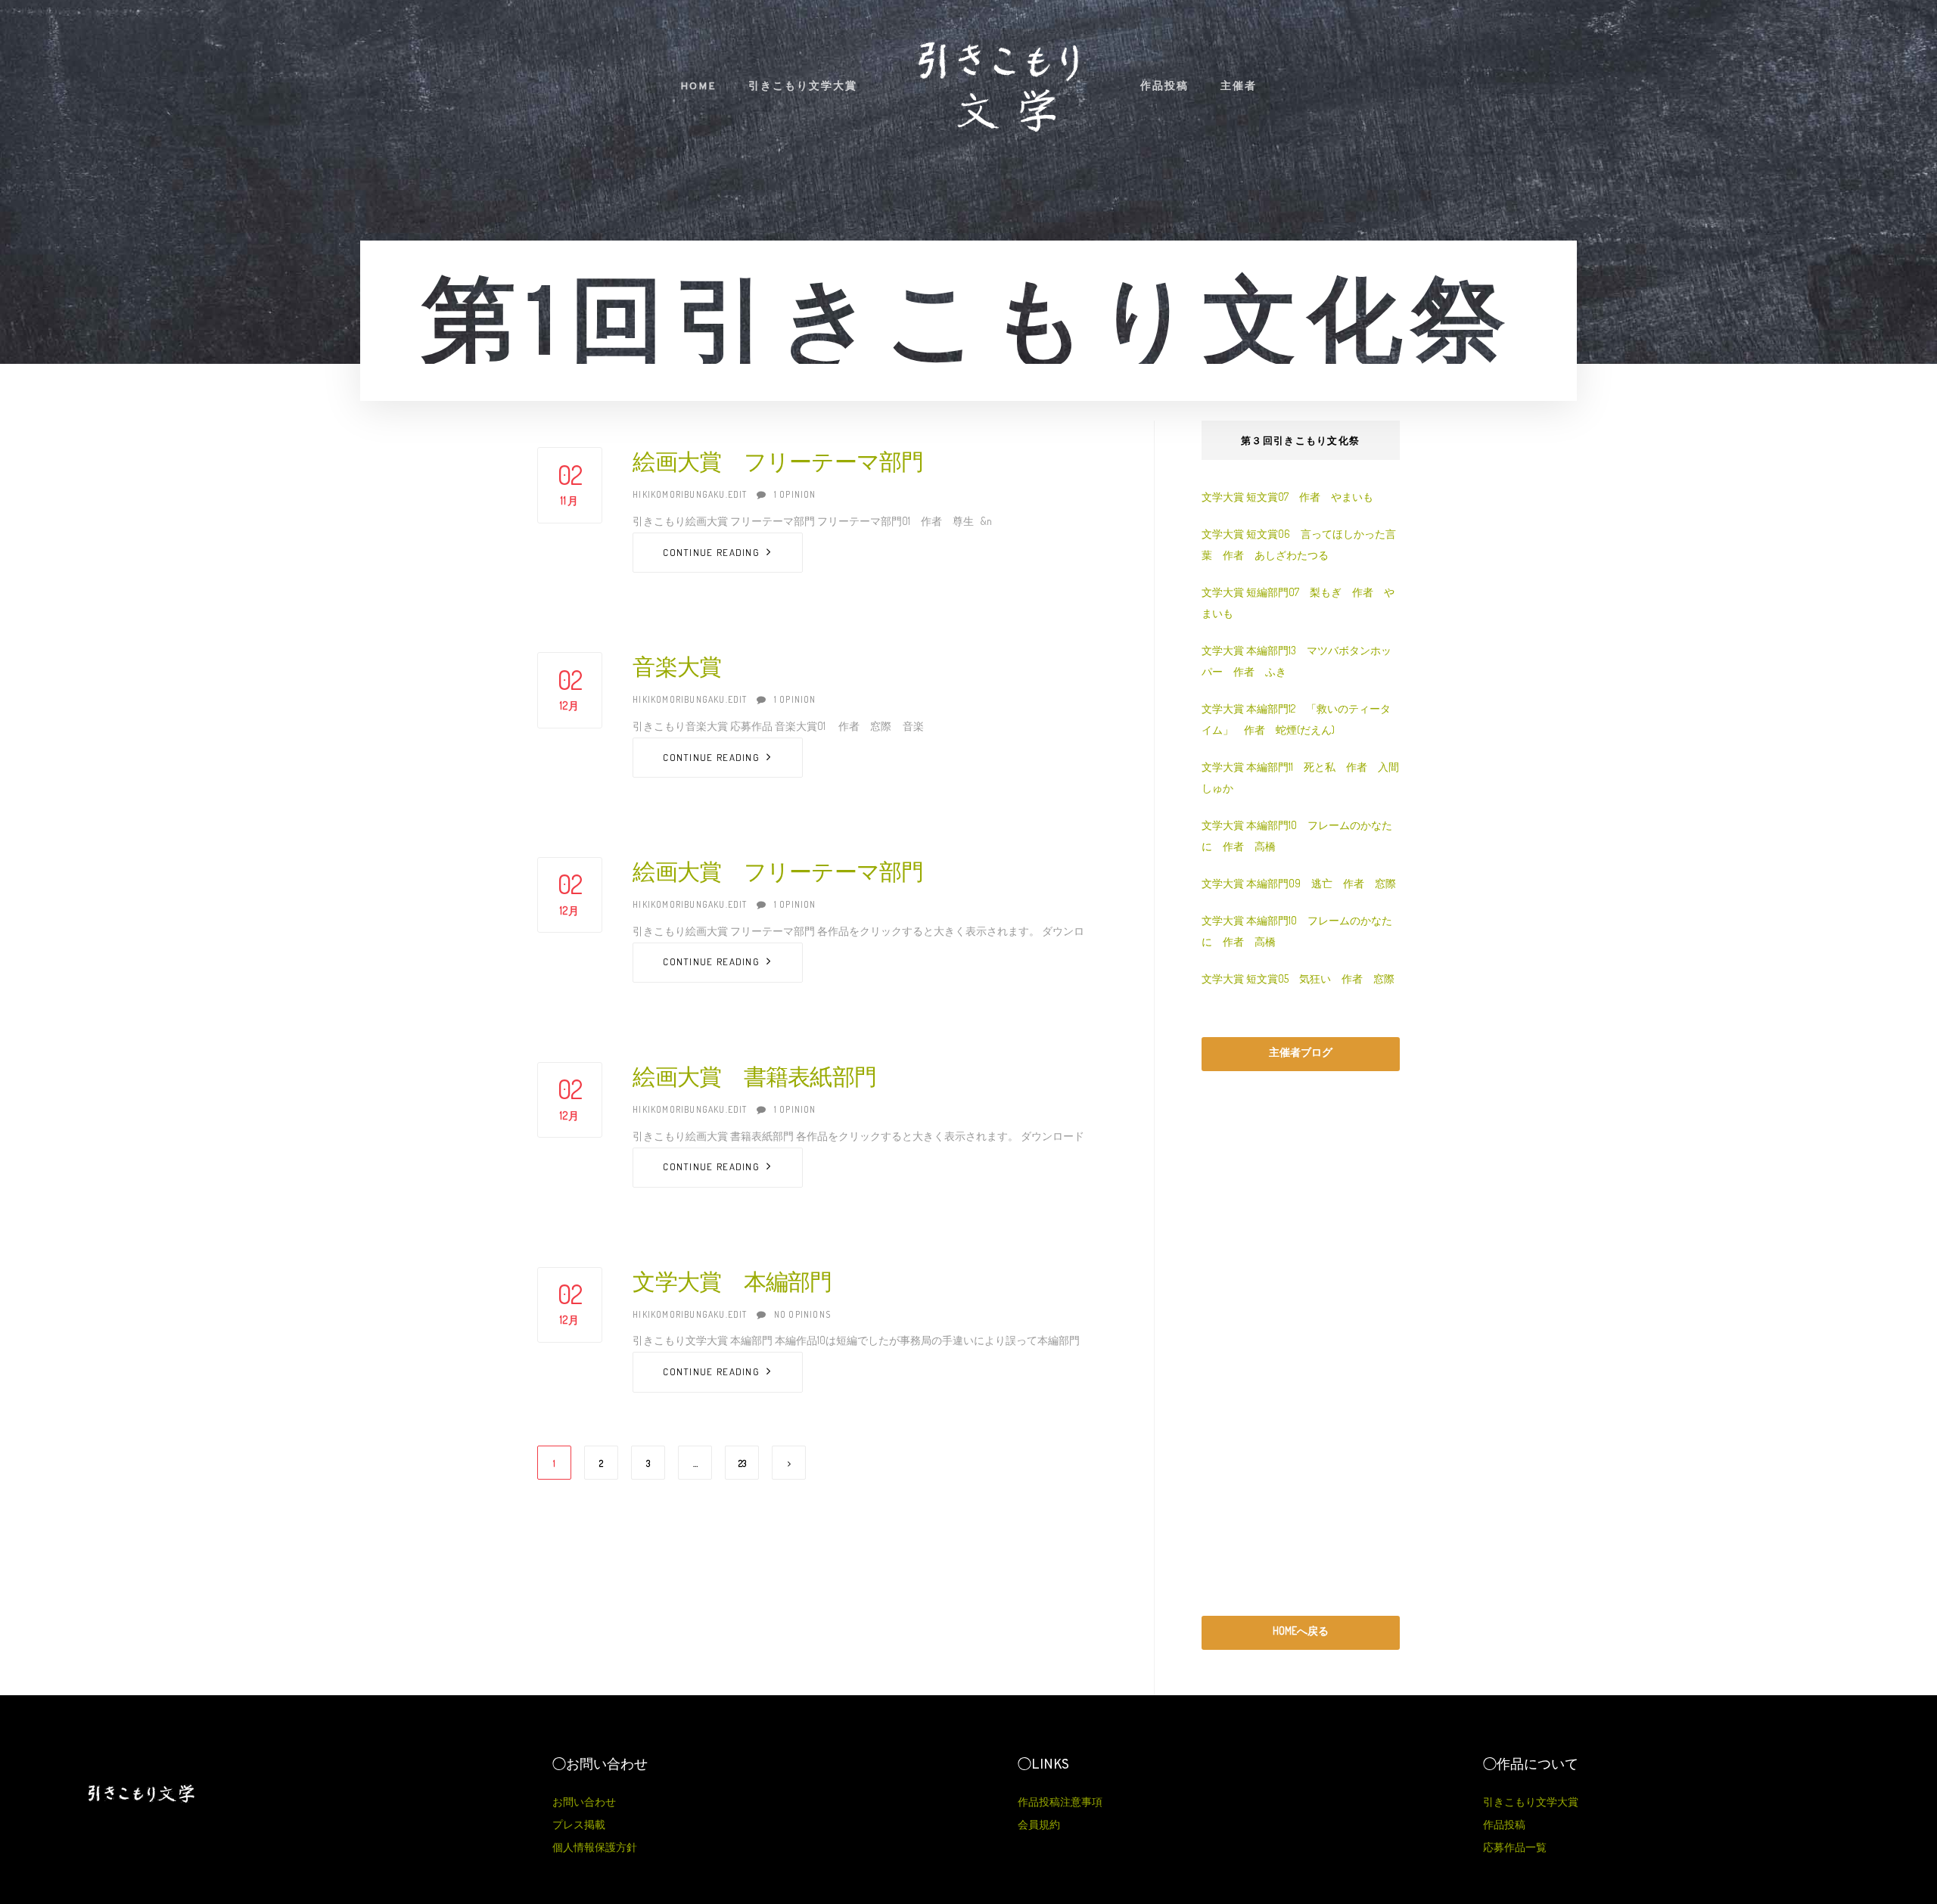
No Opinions (802, 1314)
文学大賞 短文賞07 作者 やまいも (1287, 497)
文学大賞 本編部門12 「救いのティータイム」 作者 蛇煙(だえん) (1296, 719)
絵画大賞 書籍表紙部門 (754, 1079)
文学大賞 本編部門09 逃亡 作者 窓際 (1299, 883)
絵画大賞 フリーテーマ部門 (778, 464)
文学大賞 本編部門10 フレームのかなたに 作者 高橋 (1297, 836)
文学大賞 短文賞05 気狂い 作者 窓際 (1298, 978)
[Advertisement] (1301, 1343)
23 (742, 1463)
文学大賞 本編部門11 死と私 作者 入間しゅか (1300, 777)
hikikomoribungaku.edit (690, 494)
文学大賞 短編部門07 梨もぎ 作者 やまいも (1298, 603)
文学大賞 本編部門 (732, 1284)
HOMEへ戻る (1301, 1631)
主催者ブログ (1301, 1052)
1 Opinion (795, 494)
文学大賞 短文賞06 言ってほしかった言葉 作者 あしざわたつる (1299, 544)
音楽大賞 (677, 669)
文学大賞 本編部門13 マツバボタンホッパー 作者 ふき (1297, 661)
